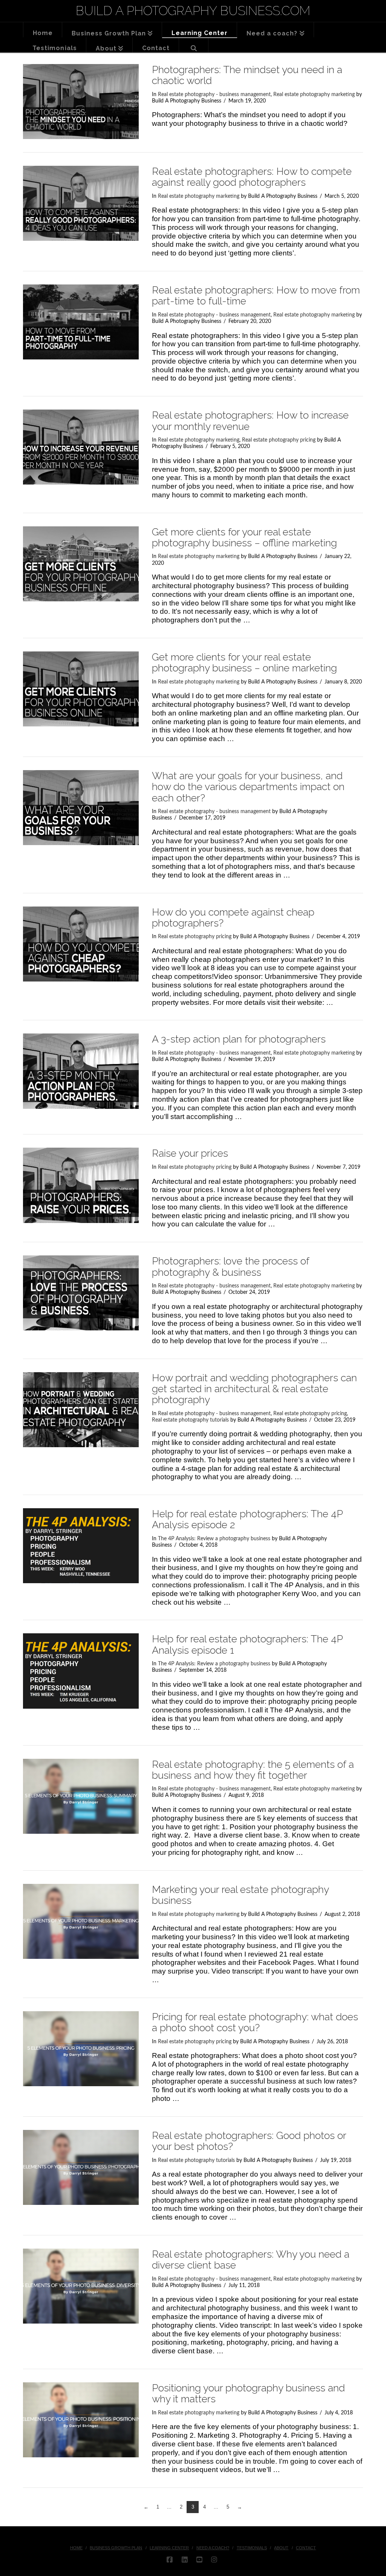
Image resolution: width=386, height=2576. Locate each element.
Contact (306, 2548)
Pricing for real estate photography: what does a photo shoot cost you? (255, 2022)
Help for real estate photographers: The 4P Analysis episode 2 (247, 1519)
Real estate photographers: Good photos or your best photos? (249, 2141)
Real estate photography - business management (214, 95)
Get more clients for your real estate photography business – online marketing (244, 662)
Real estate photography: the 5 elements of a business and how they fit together (253, 1770)
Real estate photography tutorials (190, 1420)
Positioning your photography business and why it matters (248, 2393)
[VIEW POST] (81, 102)
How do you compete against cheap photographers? (233, 917)
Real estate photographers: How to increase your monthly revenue (250, 420)
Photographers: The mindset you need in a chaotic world (247, 75)
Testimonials (252, 2548)
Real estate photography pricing (279, 440)
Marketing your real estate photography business (240, 1895)
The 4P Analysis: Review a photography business (214, 1539)
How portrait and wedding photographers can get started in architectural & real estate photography (254, 1389)
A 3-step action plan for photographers (239, 1039)
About (281, 2548)
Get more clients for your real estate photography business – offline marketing (244, 537)
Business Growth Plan (116, 2548)
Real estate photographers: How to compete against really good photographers (252, 177)
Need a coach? (213, 2548)
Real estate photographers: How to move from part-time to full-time (256, 295)
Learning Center (169, 2548)
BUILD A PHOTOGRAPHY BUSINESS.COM (193, 11)
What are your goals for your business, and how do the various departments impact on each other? (248, 787)
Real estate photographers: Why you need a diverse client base (251, 2260)
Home (76, 2548)
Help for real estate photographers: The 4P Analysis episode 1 (247, 1644)
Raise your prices (190, 1153)
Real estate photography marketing (314, 95)
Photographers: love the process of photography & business (231, 1266)
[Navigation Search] (194, 45)
